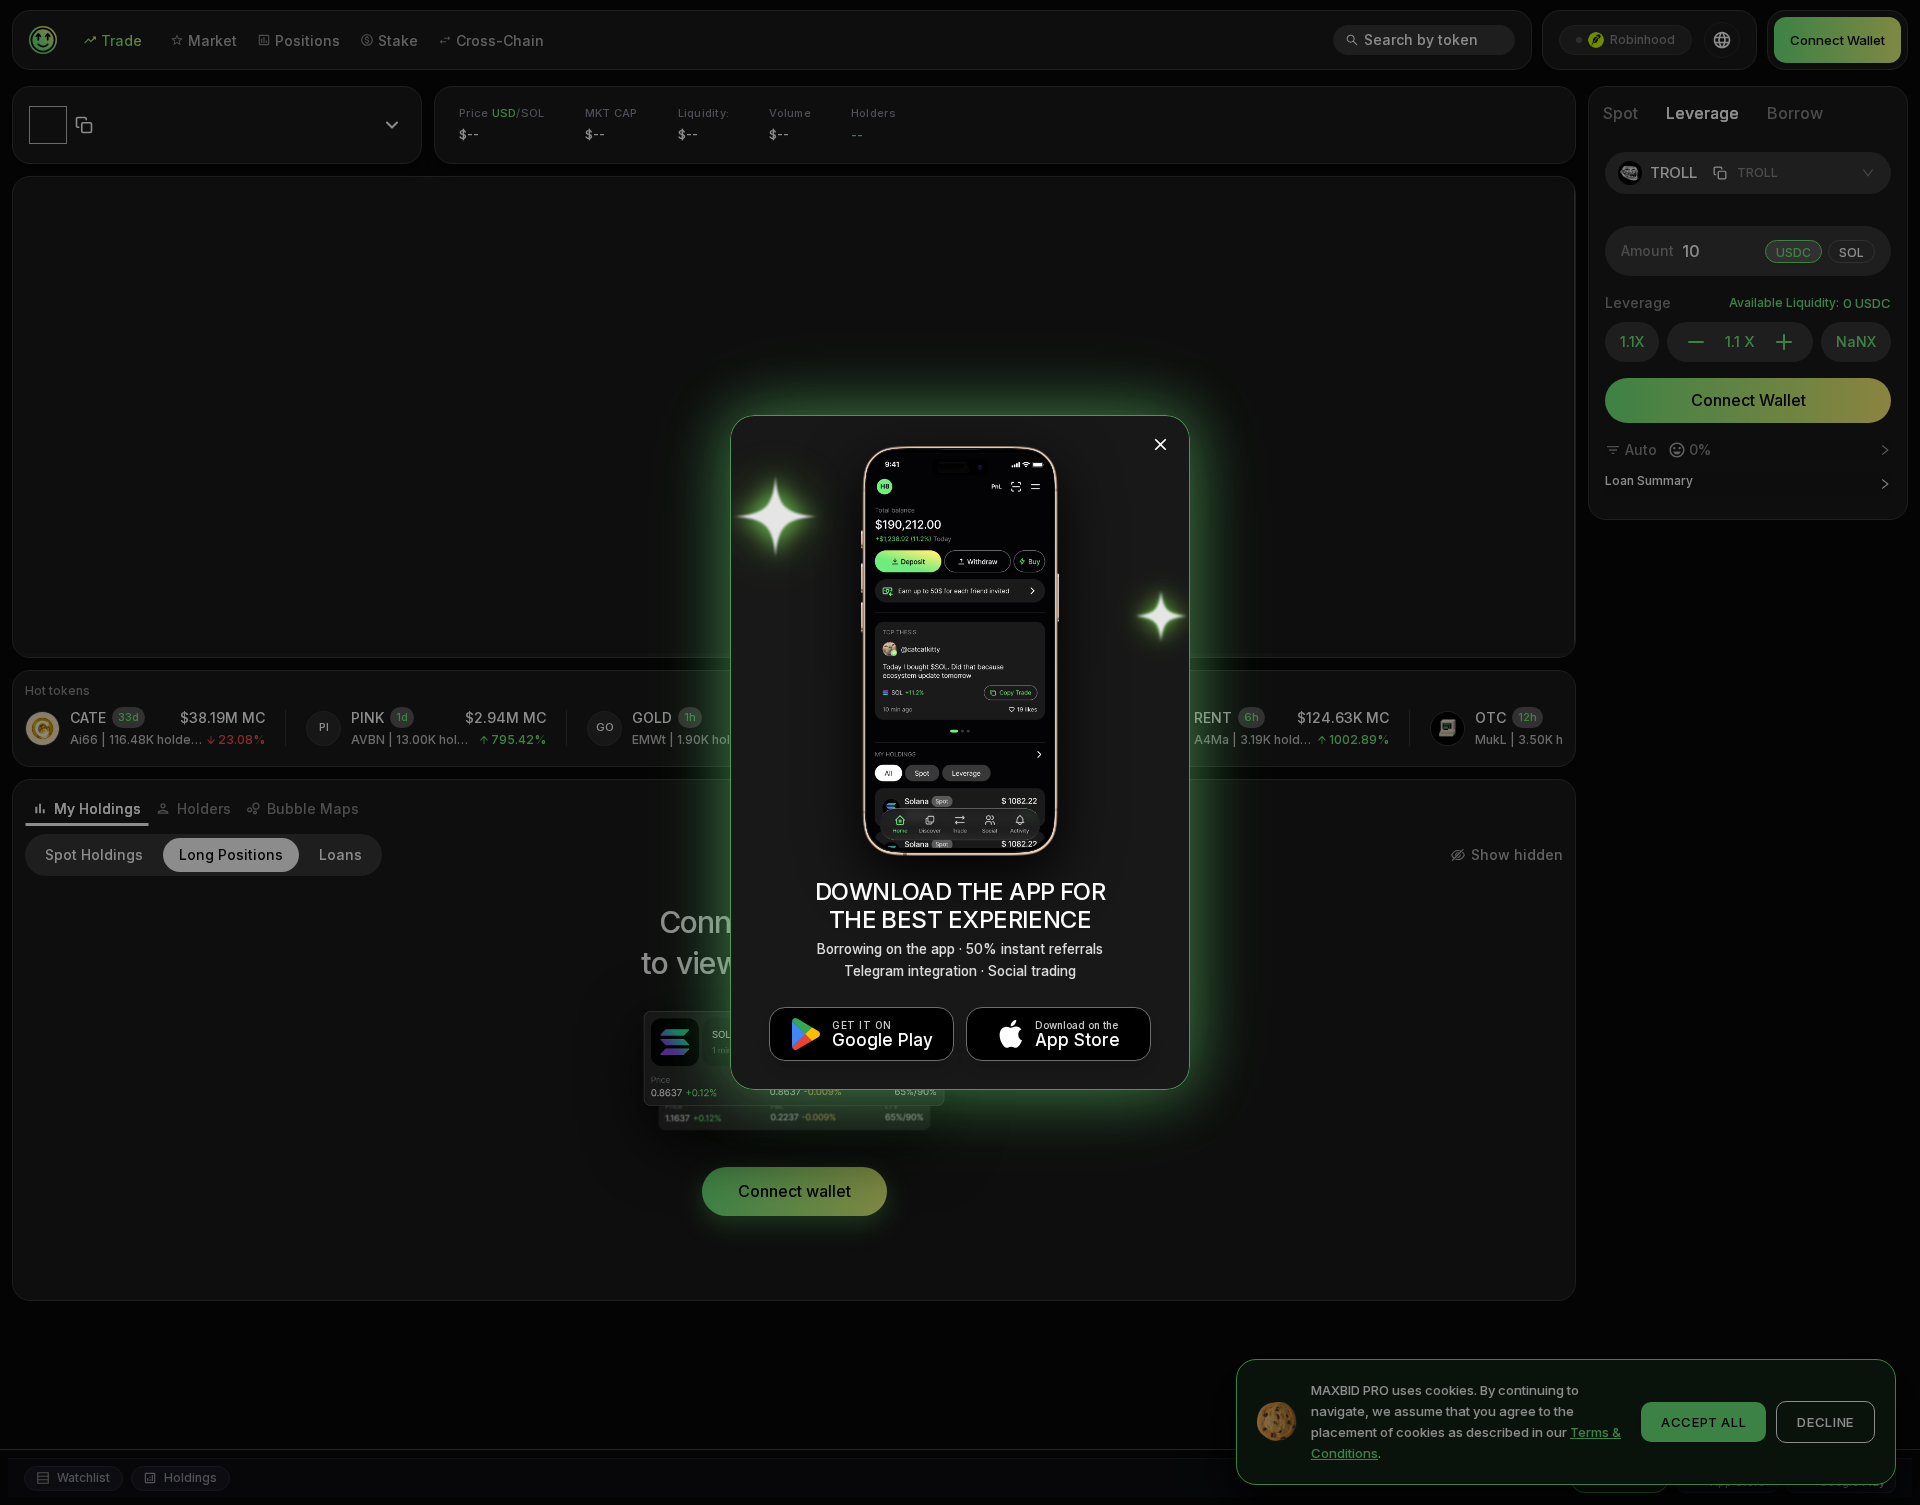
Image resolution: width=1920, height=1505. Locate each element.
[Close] (1160, 445)
